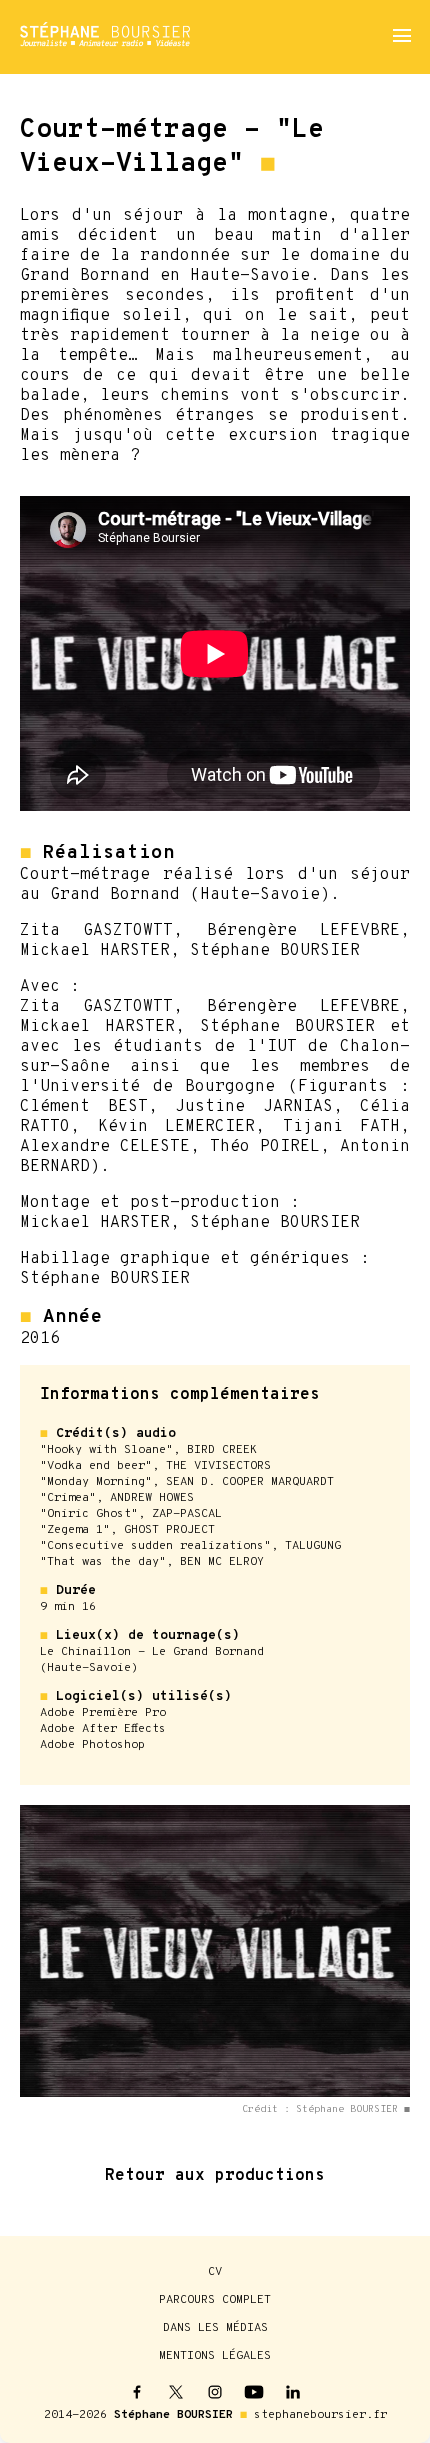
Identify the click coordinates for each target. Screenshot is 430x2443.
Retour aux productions (215, 2176)
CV (215, 2272)
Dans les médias (215, 2328)
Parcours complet (215, 2300)
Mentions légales (215, 2356)
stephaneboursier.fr (320, 2415)
